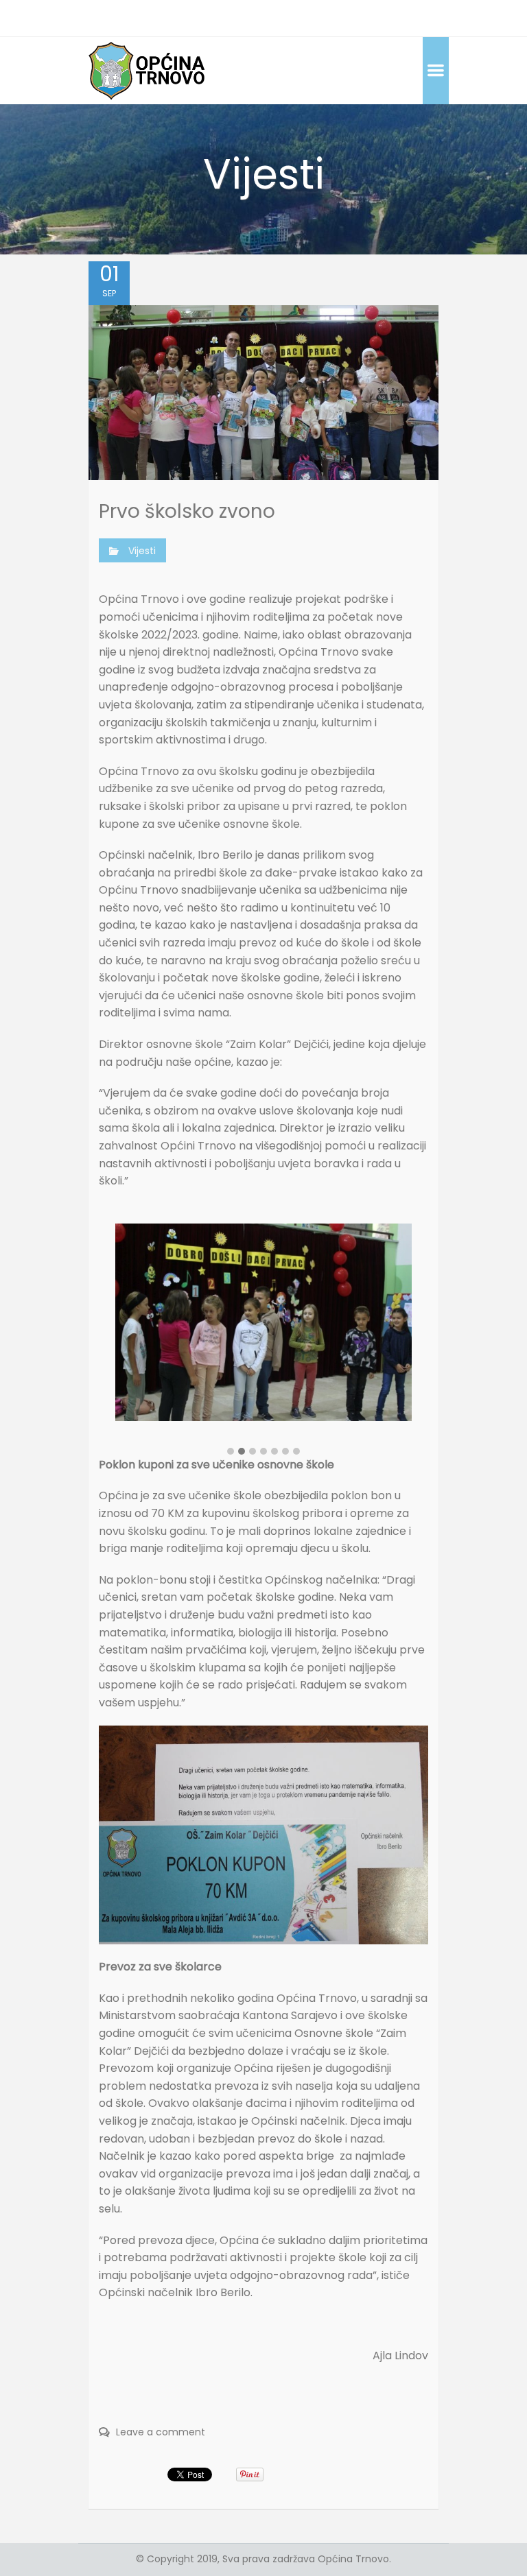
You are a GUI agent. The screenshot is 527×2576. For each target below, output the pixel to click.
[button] (231, 1452)
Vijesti (142, 551)
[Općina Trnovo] (147, 70)
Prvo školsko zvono (187, 511)
